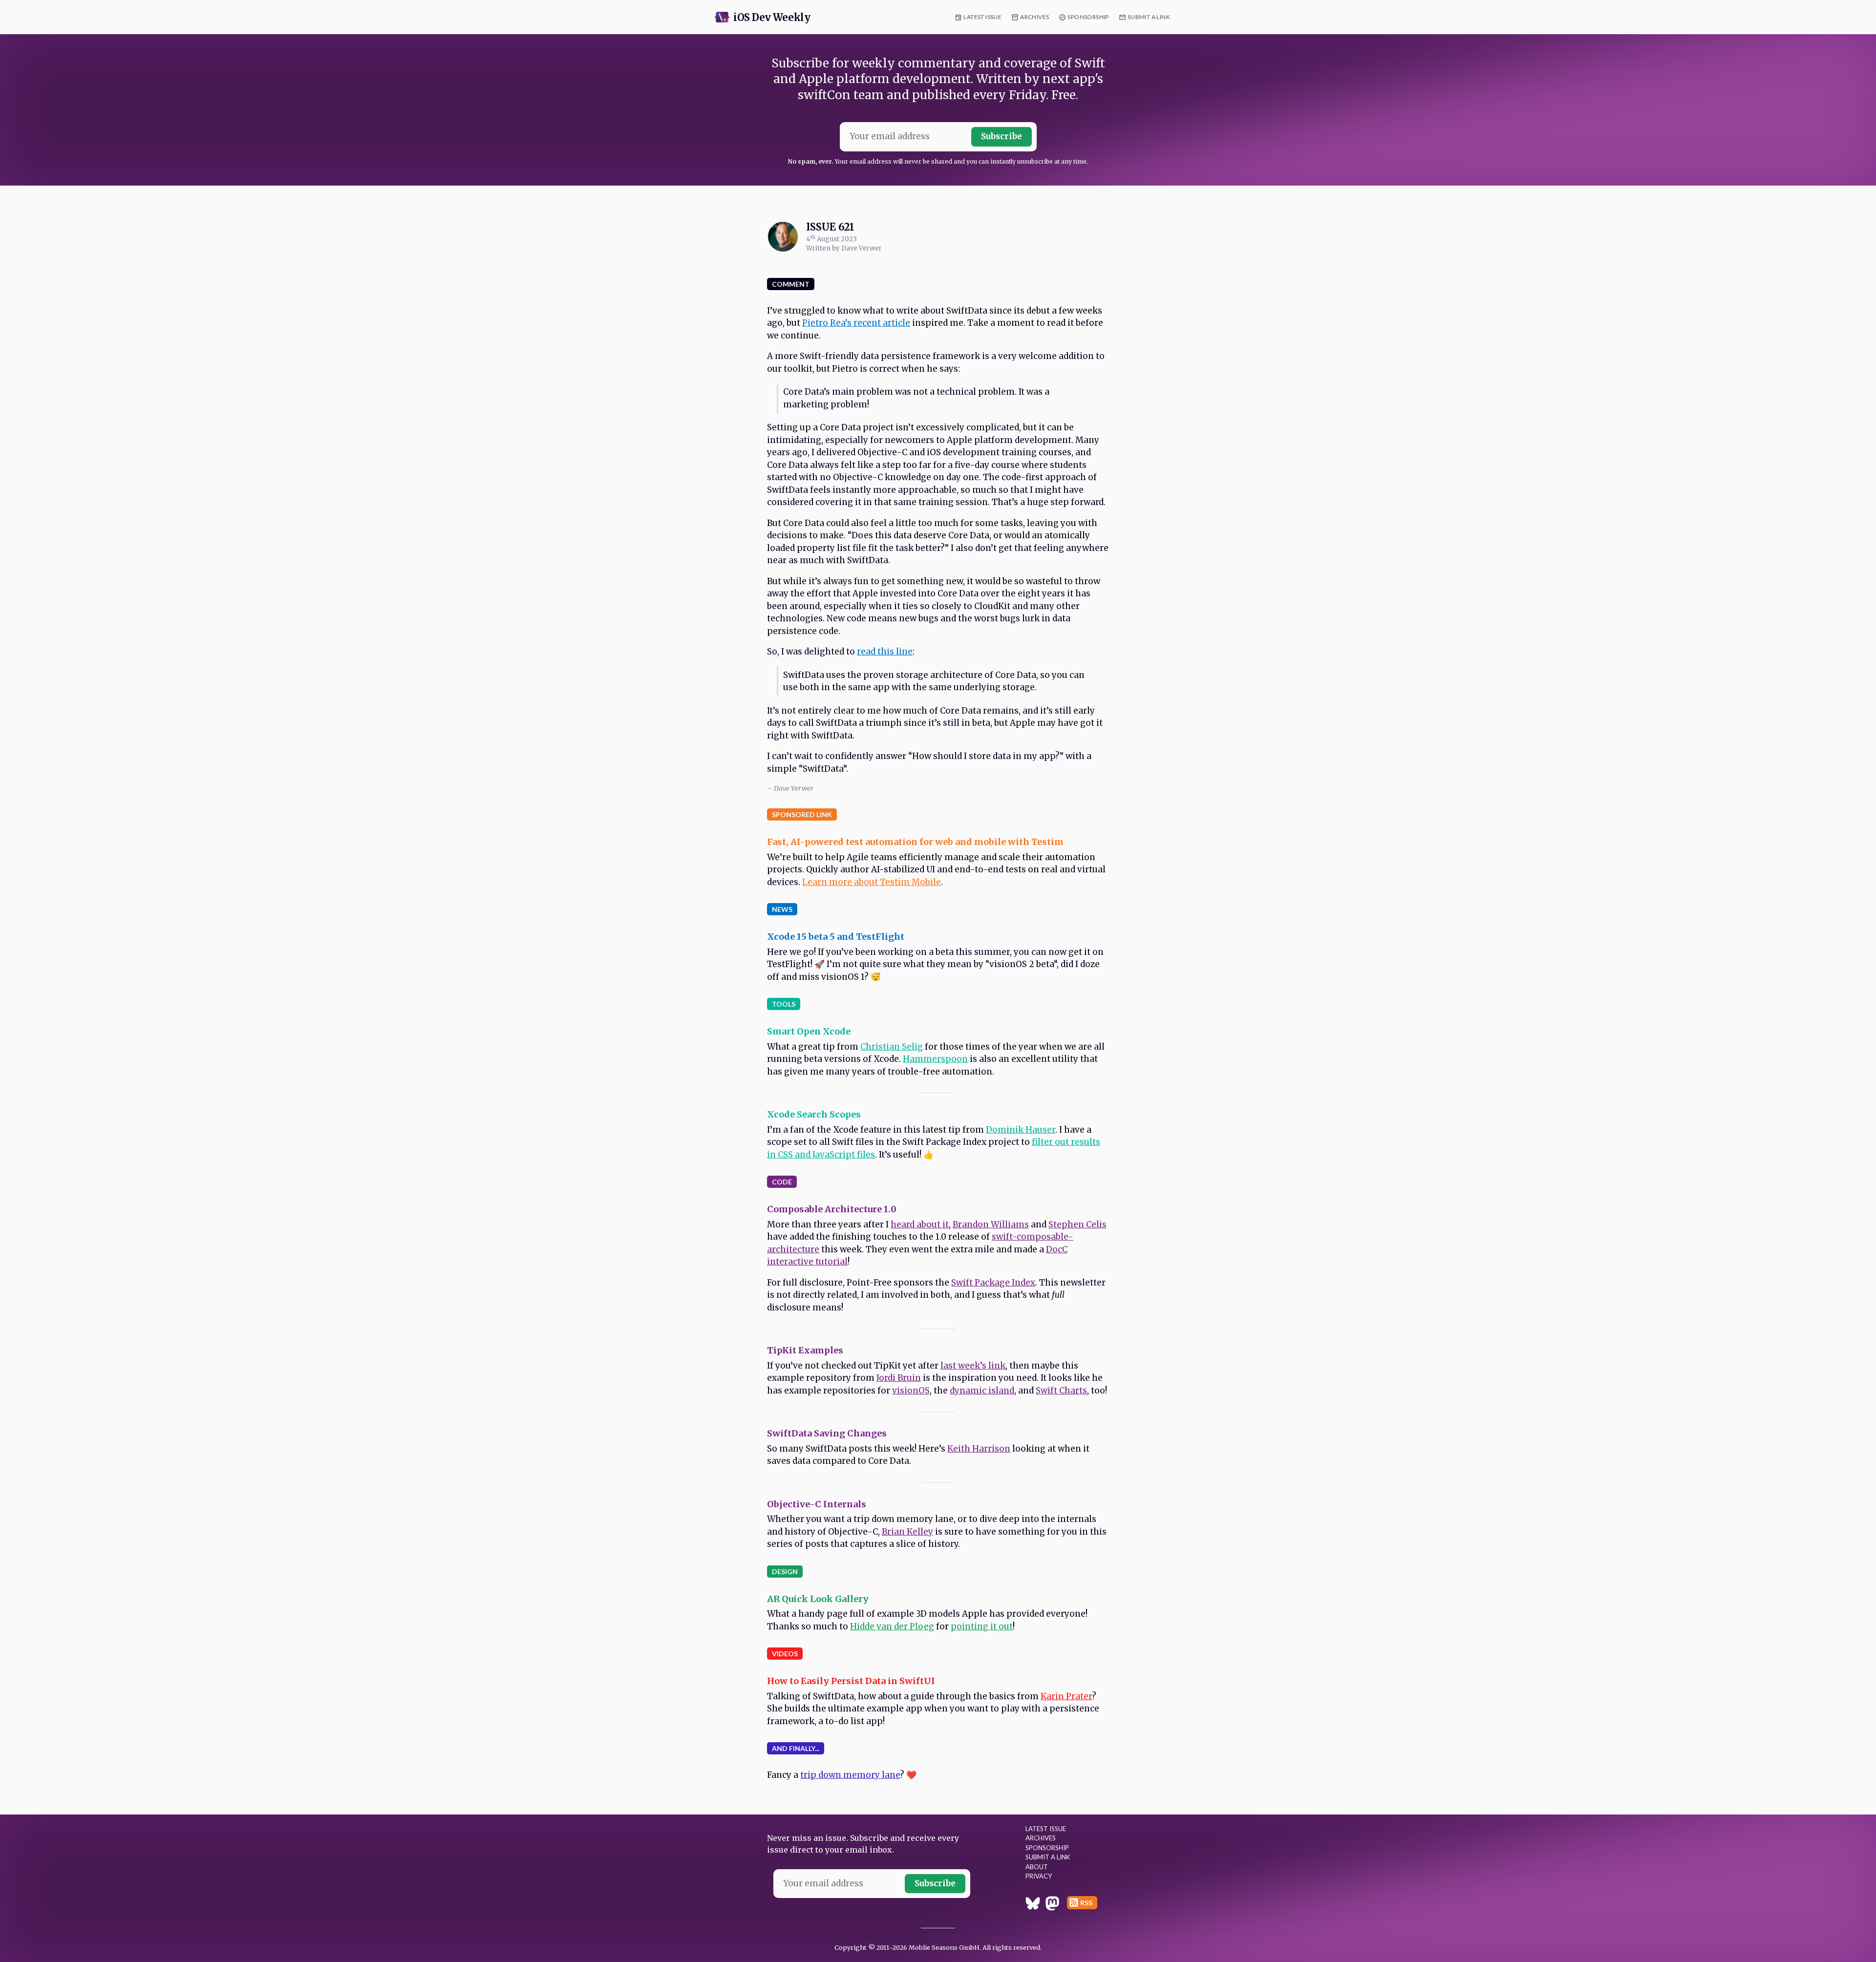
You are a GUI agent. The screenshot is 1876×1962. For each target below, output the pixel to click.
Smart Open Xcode (809, 1031)
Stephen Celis (1077, 1224)
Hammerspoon (935, 1059)
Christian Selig (892, 1047)
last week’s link (973, 1366)
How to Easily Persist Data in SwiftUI (851, 1681)
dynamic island (982, 1391)
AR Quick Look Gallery (818, 1599)
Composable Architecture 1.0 (832, 1209)
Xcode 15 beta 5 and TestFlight (836, 937)
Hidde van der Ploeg (892, 1626)
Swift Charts (1061, 1391)
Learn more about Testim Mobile (872, 882)
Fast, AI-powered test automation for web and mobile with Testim (915, 842)
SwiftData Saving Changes (827, 1433)
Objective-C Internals (817, 1504)
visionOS (911, 1391)
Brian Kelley (907, 1532)
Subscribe (1002, 136)
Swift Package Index (993, 1283)
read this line (885, 652)
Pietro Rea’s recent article (856, 323)
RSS (1086, 1903)
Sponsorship (1088, 17)
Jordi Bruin (899, 1378)
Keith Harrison (979, 1449)
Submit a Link (1149, 17)
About (1037, 1867)
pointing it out (982, 1626)
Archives (1034, 17)
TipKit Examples (805, 1350)
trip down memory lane (850, 1775)
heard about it (920, 1224)
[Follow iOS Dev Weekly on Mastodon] (1052, 1905)
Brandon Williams (991, 1224)
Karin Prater (1066, 1696)
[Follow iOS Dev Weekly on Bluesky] (1033, 1905)
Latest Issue (982, 17)
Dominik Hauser (1021, 1130)
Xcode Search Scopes (814, 1114)
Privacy (1039, 1876)
